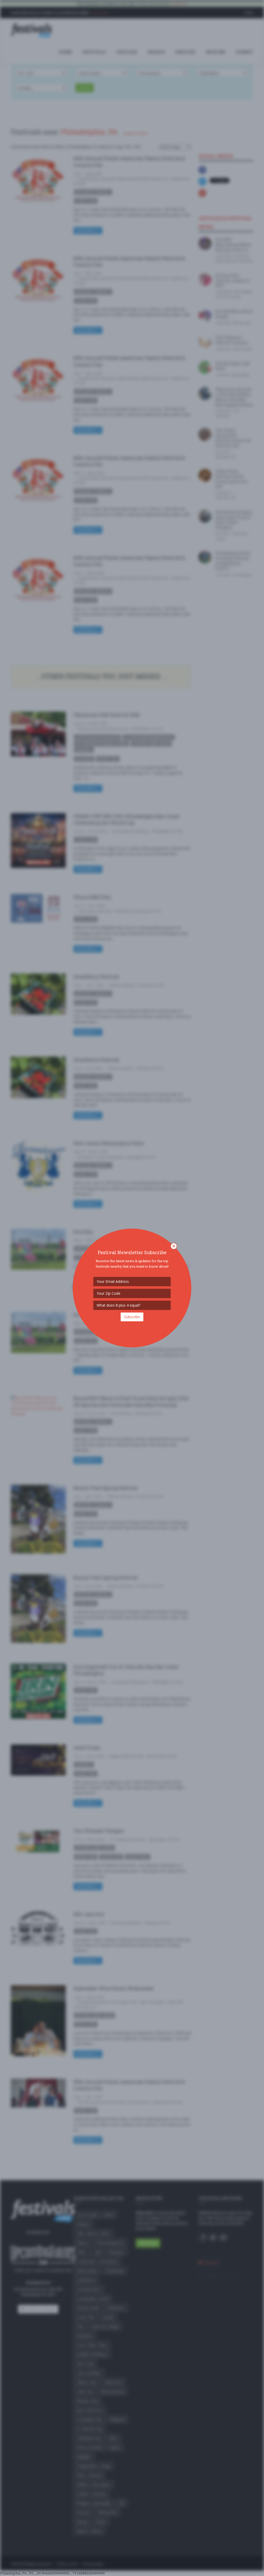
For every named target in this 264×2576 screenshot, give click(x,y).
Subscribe (132, 1317)
